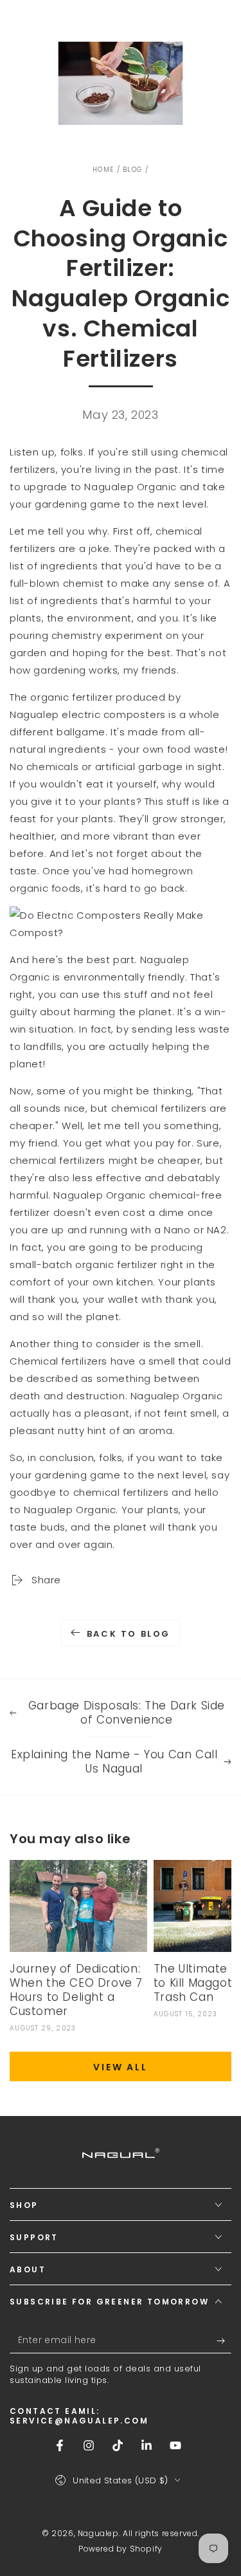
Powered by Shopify (121, 2549)
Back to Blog (129, 1634)
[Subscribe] (224, 2341)
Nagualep (98, 2533)
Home (103, 170)
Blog (132, 170)
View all (120, 2067)
